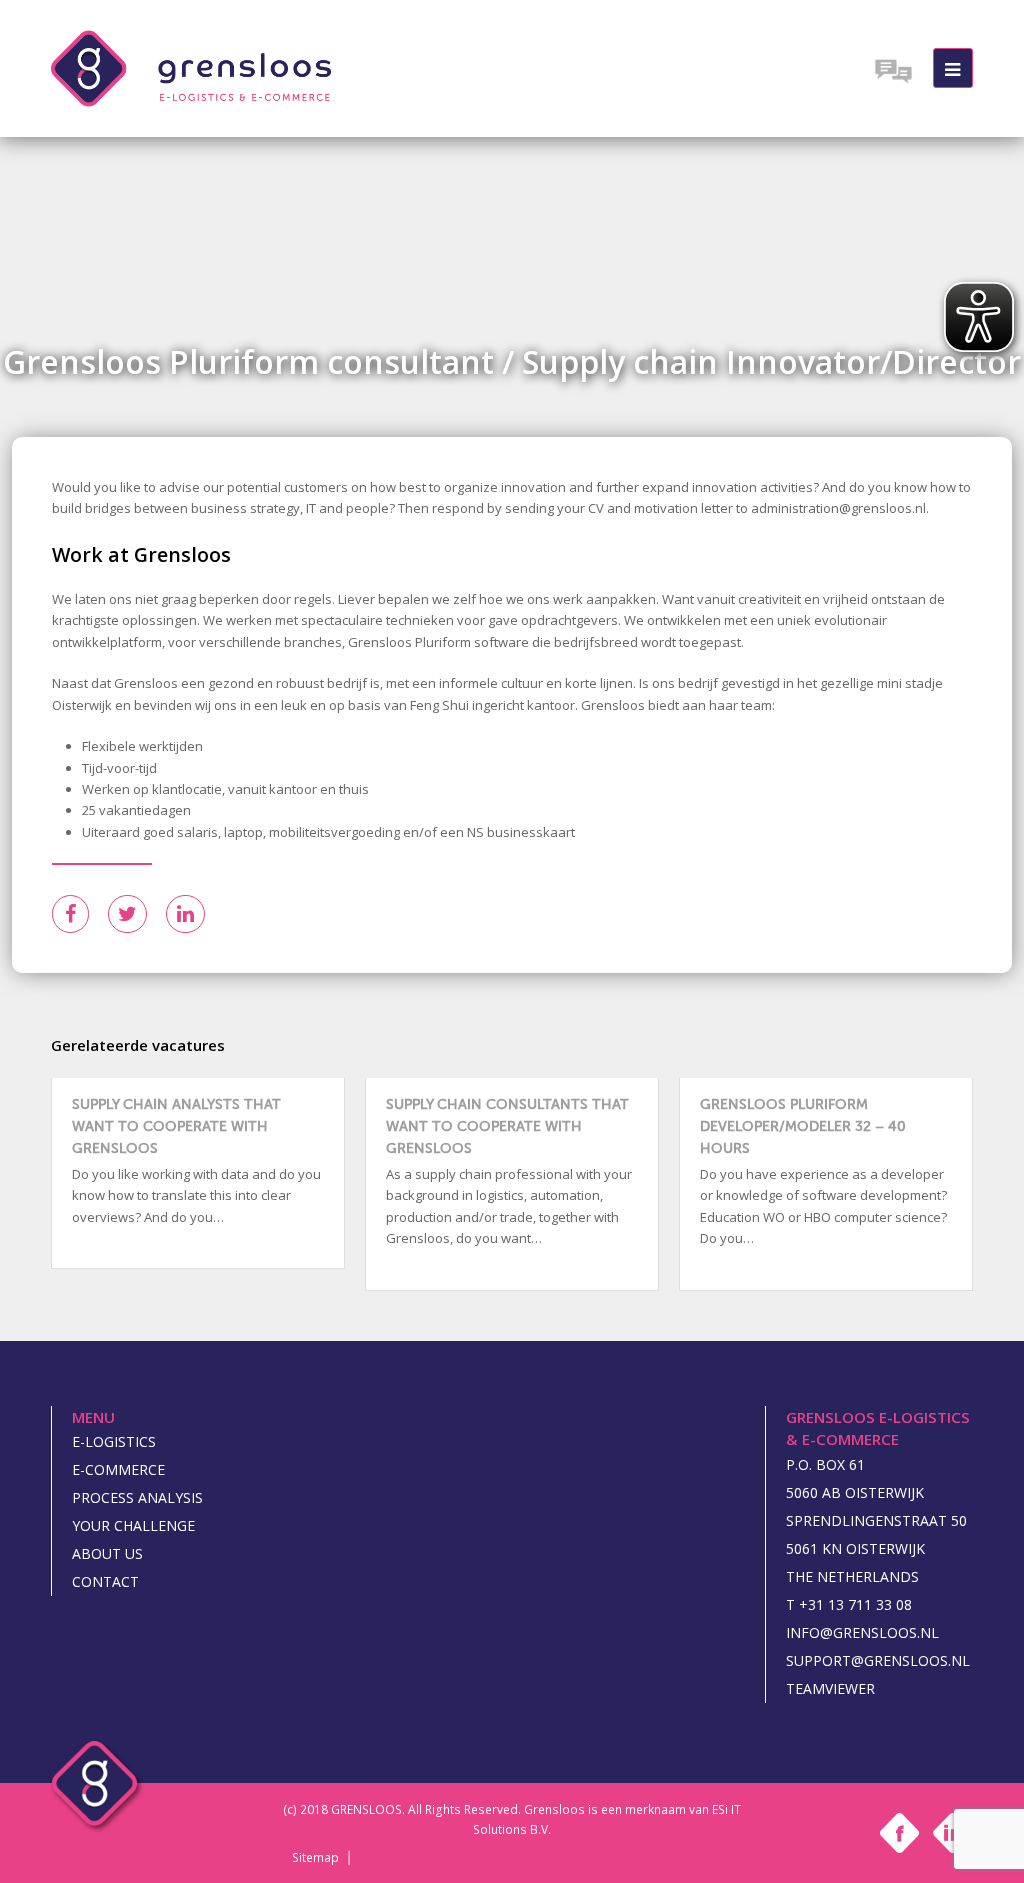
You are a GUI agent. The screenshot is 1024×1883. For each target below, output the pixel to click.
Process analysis (137, 1497)
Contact (105, 1581)
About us (107, 1553)
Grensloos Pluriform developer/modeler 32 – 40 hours (803, 1126)
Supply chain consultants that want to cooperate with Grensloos (507, 1126)
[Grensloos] (191, 67)
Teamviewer (830, 1688)
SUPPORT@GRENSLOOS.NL (878, 1660)
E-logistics (114, 1441)
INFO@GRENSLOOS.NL (862, 1632)
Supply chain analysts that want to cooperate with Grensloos (176, 1126)
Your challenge (133, 1525)
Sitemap (315, 1858)
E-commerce (118, 1469)
